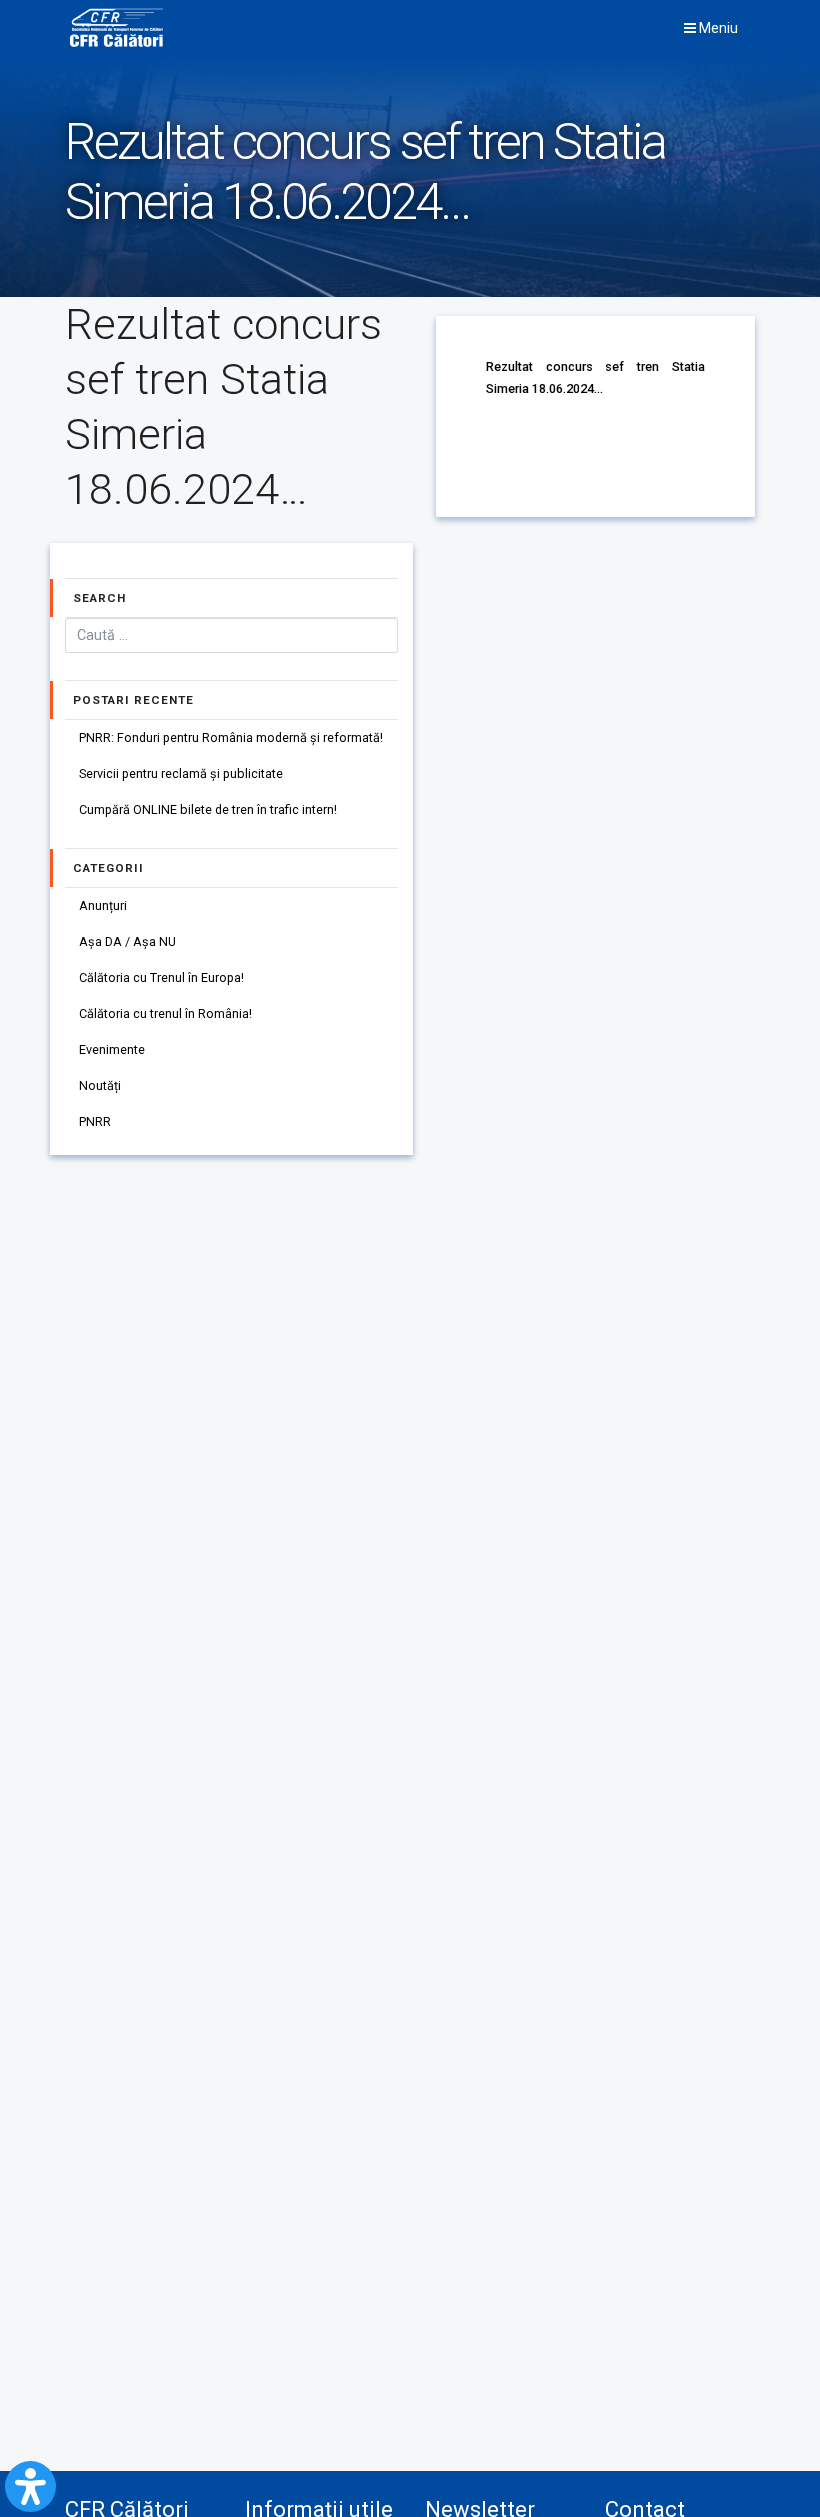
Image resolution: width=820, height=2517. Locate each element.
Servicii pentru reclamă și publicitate (181, 773)
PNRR (95, 1121)
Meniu (717, 28)
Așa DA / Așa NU (127, 941)
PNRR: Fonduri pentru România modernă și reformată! (231, 737)
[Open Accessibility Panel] (30, 2486)
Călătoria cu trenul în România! (165, 1013)
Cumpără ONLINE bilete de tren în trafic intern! (208, 809)
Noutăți (100, 1085)
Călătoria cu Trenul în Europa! (161, 977)
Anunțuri (103, 905)
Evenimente (112, 1049)
